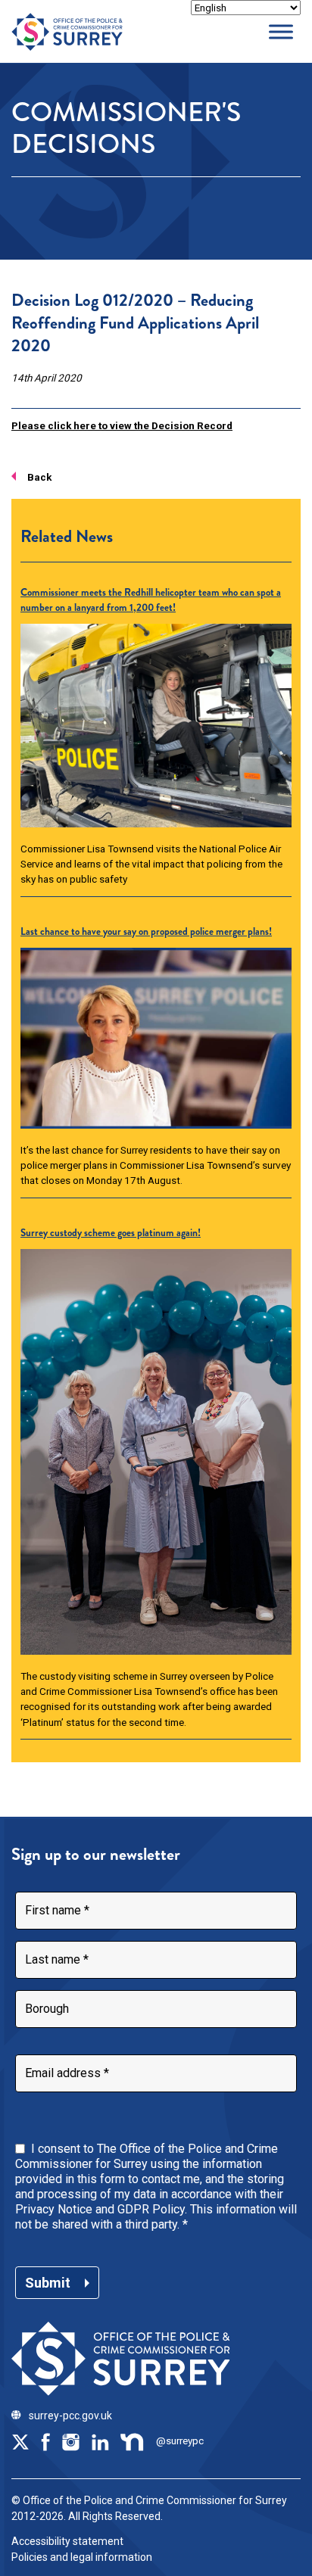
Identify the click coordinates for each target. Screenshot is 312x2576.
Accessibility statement (67, 2541)
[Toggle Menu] (281, 31)
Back (39, 477)
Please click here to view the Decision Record (122, 425)
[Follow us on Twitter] (20, 2441)
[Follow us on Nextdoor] (133, 2441)
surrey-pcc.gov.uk (70, 2416)
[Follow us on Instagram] (70, 2441)
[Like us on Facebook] (45, 2441)
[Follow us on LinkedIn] (100, 2441)
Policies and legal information (82, 2557)
